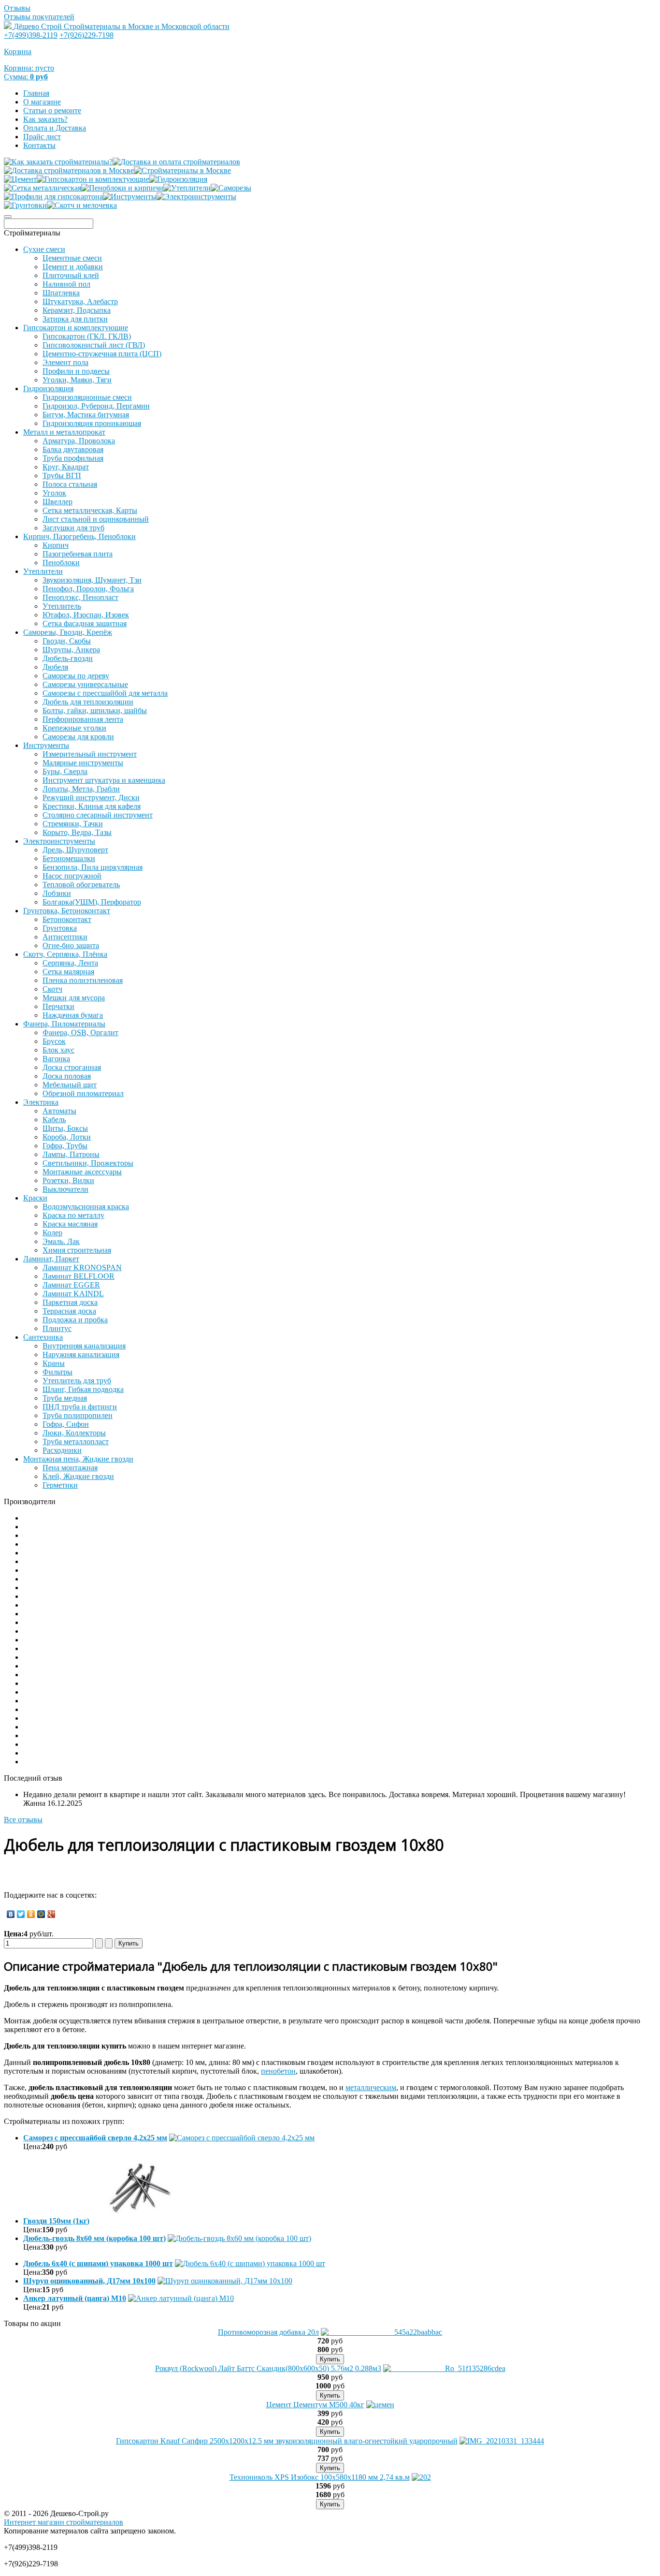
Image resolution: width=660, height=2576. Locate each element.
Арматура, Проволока (79, 441)
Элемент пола (65, 362)
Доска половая (67, 1076)
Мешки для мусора (74, 998)
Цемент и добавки (73, 267)
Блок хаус (58, 1050)
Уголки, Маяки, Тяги (77, 380)
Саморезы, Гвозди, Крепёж (68, 632)
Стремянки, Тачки (73, 824)
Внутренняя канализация (84, 1346)
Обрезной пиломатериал (83, 1093)
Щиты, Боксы (65, 1128)
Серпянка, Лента (70, 963)
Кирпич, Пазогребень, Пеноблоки (79, 536)
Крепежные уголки (74, 728)
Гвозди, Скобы (67, 641)
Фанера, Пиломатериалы (64, 1024)
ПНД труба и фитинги (80, 1407)
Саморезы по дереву (76, 676)
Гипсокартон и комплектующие (76, 328)
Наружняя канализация (81, 1354)
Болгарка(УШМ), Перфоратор (92, 902)
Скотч (52, 989)
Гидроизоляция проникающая (92, 423)
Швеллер (57, 502)
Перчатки (58, 1006)
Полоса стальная (70, 484)
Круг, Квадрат (66, 467)
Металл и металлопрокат (64, 432)
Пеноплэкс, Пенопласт (80, 597)
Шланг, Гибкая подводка (83, 1389)
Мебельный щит (70, 1085)
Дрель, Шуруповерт (75, 850)
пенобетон (278, 2071)
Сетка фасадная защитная (85, 623)
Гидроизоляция (48, 388)
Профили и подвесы (76, 371)
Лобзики (57, 893)
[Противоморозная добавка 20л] (381, 2332)
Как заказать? (45, 119)
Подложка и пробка (75, 1320)
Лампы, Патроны (71, 1154)
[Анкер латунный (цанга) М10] (181, 2298)
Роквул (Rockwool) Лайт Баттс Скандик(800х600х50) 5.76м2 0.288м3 (268, 2368)
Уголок (54, 493)
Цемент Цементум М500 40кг (315, 2405)
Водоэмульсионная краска (86, 1207)
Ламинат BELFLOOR (79, 1276)
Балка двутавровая (73, 449)
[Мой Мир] (41, 1914)
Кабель (54, 1120)
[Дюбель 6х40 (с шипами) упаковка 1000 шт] (250, 2263)
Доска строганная (72, 1067)
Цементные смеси (72, 258)
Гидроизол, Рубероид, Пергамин (96, 406)
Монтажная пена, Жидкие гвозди (78, 1459)
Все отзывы (23, 1820)
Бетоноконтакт (67, 919)
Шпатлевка (61, 293)
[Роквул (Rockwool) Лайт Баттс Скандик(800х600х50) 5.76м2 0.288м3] (444, 2368)
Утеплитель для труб (77, 1381)
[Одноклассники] (31, 1914)
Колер (52, 1233)
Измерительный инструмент (90, 754)
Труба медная (65, 1398)
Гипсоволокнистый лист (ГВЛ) (94, 345)
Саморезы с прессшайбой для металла (105, 693)
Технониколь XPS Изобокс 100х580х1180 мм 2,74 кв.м (320, 2477)
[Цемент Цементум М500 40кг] (380, 2405)
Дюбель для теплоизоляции (88, 702)
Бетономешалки (69, 858)
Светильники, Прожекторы (88, 1163)
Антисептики (65, 937)
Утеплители (43, 571)
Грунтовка (60, 928)
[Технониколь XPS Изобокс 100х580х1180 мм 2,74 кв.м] (421, 2477)
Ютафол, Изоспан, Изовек (86, 615)
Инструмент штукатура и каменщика (104, 780)
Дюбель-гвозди (68, 658)
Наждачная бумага (73, 1015)
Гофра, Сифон (66, 1424)
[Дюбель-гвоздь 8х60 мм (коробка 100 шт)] (239, 2238)
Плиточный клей (71, 275)
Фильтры (57, 1372)
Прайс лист (42, 137)
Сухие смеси (44, 249)
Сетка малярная (68, 972)
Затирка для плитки (75, 319)
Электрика (41, 1102)
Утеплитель (62, 606)
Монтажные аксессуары (82, 1172)
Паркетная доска (70, 1302)
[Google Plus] (51, 1914)
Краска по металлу (73, 1215)
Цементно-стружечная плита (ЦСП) (102, 354)
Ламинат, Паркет (51, 1259)
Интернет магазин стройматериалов (64, 2522)
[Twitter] (21, 1914)
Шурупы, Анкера (71, 650)
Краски (35, 1198)
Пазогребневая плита (78, 554)
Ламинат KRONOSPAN (82, 1267)
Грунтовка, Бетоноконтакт (67, 911)
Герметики (60, 1485)
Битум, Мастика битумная (86, 415)
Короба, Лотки (67, 1137)
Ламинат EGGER (71, 1285)
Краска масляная (70, 1224)
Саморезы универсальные (85, 684)
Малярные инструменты (83, 763)
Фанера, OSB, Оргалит (80, 1032)
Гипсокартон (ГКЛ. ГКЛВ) (87, 336)
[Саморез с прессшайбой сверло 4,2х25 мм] (242, 2138)
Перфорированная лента (83, 719)
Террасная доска (69, 1311)
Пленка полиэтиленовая (83, 980)
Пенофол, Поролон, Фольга (88, 589)
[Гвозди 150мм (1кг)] (140, 2221)
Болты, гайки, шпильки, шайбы (95, 710)
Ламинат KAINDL (73, 1294)
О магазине (42, 102)
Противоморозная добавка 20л (268, 2332)
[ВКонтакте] (11, 1914)
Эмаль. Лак (61, 1241)
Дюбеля (55, 667)
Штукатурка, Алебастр (80, 301)
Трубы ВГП (62, 476)
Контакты (39, 145)
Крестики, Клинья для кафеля (92, 806)
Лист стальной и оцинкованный (96, 519)
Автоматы (59, 1111)
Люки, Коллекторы (74, 1433)
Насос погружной (72, 876)
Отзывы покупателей (39, 17)
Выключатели (65, 1189)
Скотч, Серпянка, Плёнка (65, 954)
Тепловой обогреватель (81, 885)
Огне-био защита (71, 945)
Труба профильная (73, 458)
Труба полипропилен (78, 1415)
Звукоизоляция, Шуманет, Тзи (92, 580)
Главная (36, 93)
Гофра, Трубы (65, 1146)
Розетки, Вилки (68, 1180)
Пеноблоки (61, 563)
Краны (54, 1363)
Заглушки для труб (73, 528)
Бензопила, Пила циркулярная (93, 867)
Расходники (62, 1450)
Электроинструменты (59, 841)
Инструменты (46, 745)
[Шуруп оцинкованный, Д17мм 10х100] (225, 2281)
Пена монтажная (70, 1468)
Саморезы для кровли (78, 737)
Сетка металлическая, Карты (90, 510)
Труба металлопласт (76, 1442)
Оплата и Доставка (55, 128)
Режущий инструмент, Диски (91, 798)
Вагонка (56, 1059)
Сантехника (43, 1337)
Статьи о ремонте (52, 110)
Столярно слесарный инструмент (98, 815)
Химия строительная (77, 1250)
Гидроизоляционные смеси (87, 397)
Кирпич (56, 545)
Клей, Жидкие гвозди (78, 1476)
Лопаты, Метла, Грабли (81, 789)
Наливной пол (66, 284)
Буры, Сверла (65, 771)
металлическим (371, 2087)
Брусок (54, 1041)
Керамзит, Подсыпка (77, 310)
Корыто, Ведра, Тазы (77, 832)
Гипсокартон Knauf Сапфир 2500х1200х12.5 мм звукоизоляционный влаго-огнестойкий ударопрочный (287, 2441)
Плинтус (57, 1328)
